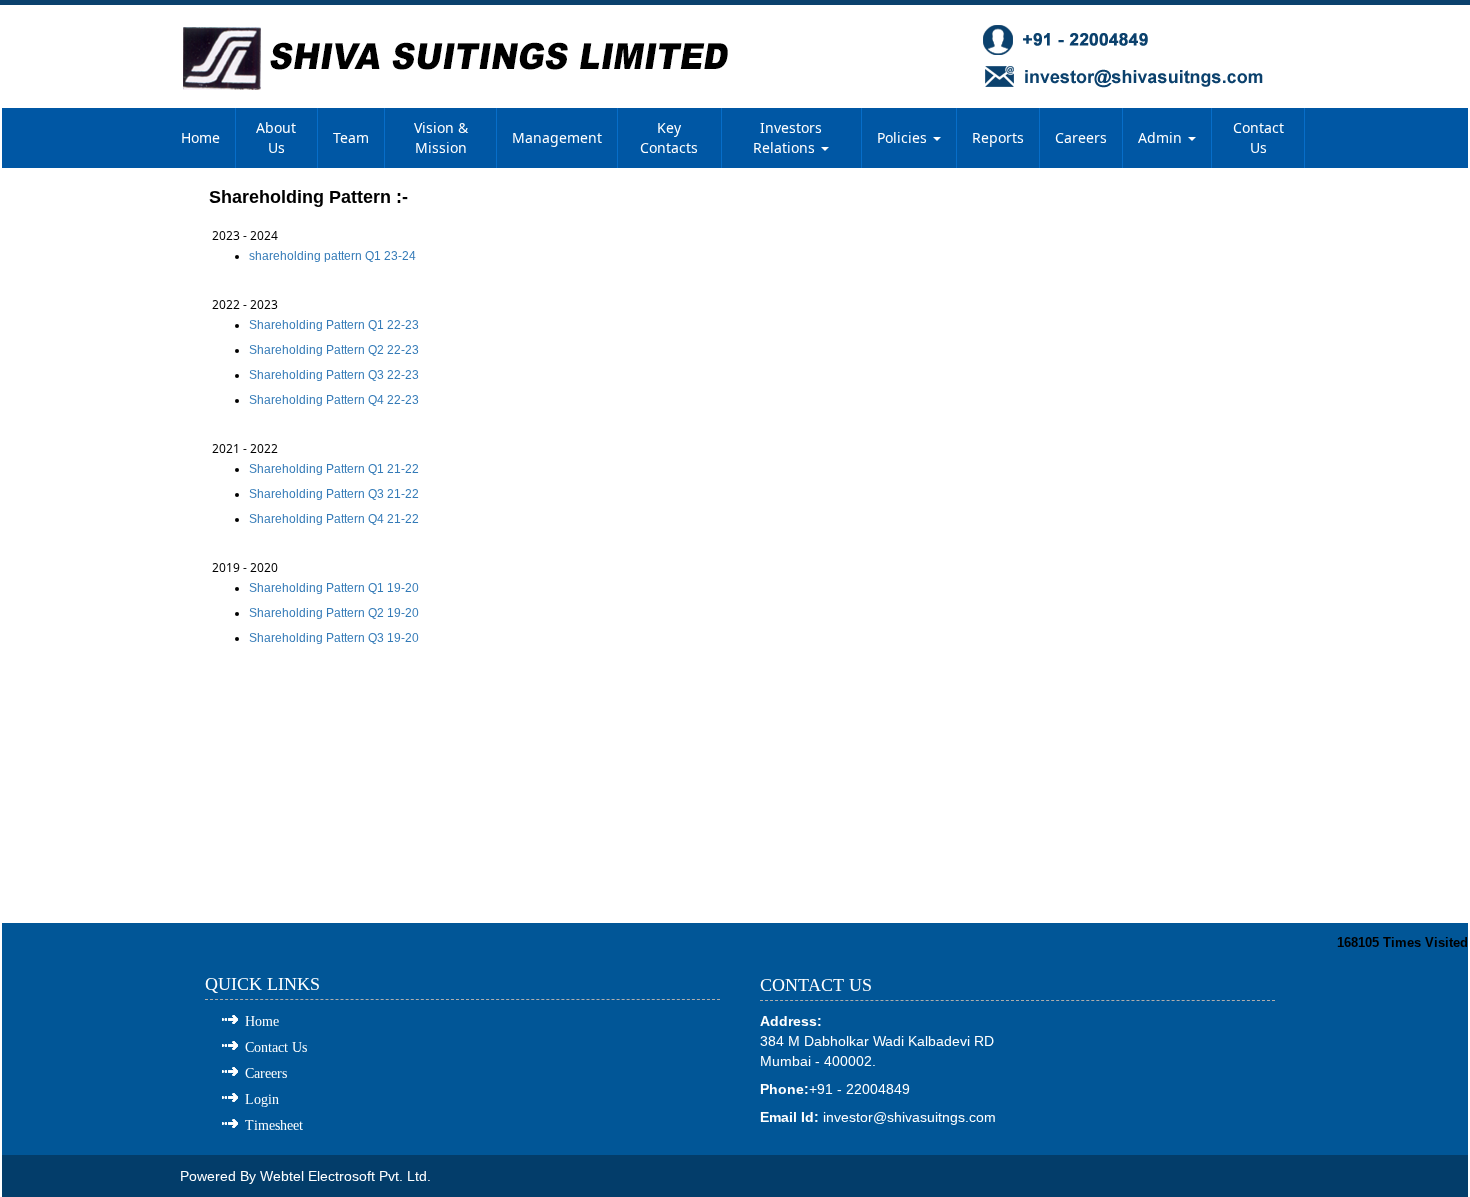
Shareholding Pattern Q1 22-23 (334, 325)
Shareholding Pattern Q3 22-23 (334, 375)
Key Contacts (669, 137)
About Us (276, 137)
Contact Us (1258, 137)
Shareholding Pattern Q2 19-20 (334, 613)
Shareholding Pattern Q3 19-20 (334, 638)
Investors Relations (787, 137)
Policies (904, 137)
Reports (998, 137)
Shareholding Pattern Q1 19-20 (334, 588)
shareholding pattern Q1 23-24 (332, 256)
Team (351, 137)
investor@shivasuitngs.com (909, 1117)
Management (557, 137)
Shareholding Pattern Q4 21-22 (334, 519)
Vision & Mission (441, 137)
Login (262, 1099)
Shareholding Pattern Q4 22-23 (334, 400)
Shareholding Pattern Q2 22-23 (334, 350)
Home (200, 137)
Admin (1162, 137)
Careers (1081, 137)
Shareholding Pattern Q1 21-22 (334, 469)
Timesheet (274, 1125)
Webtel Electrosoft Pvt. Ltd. (345, 1176)
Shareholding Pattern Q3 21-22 (334, 494)
